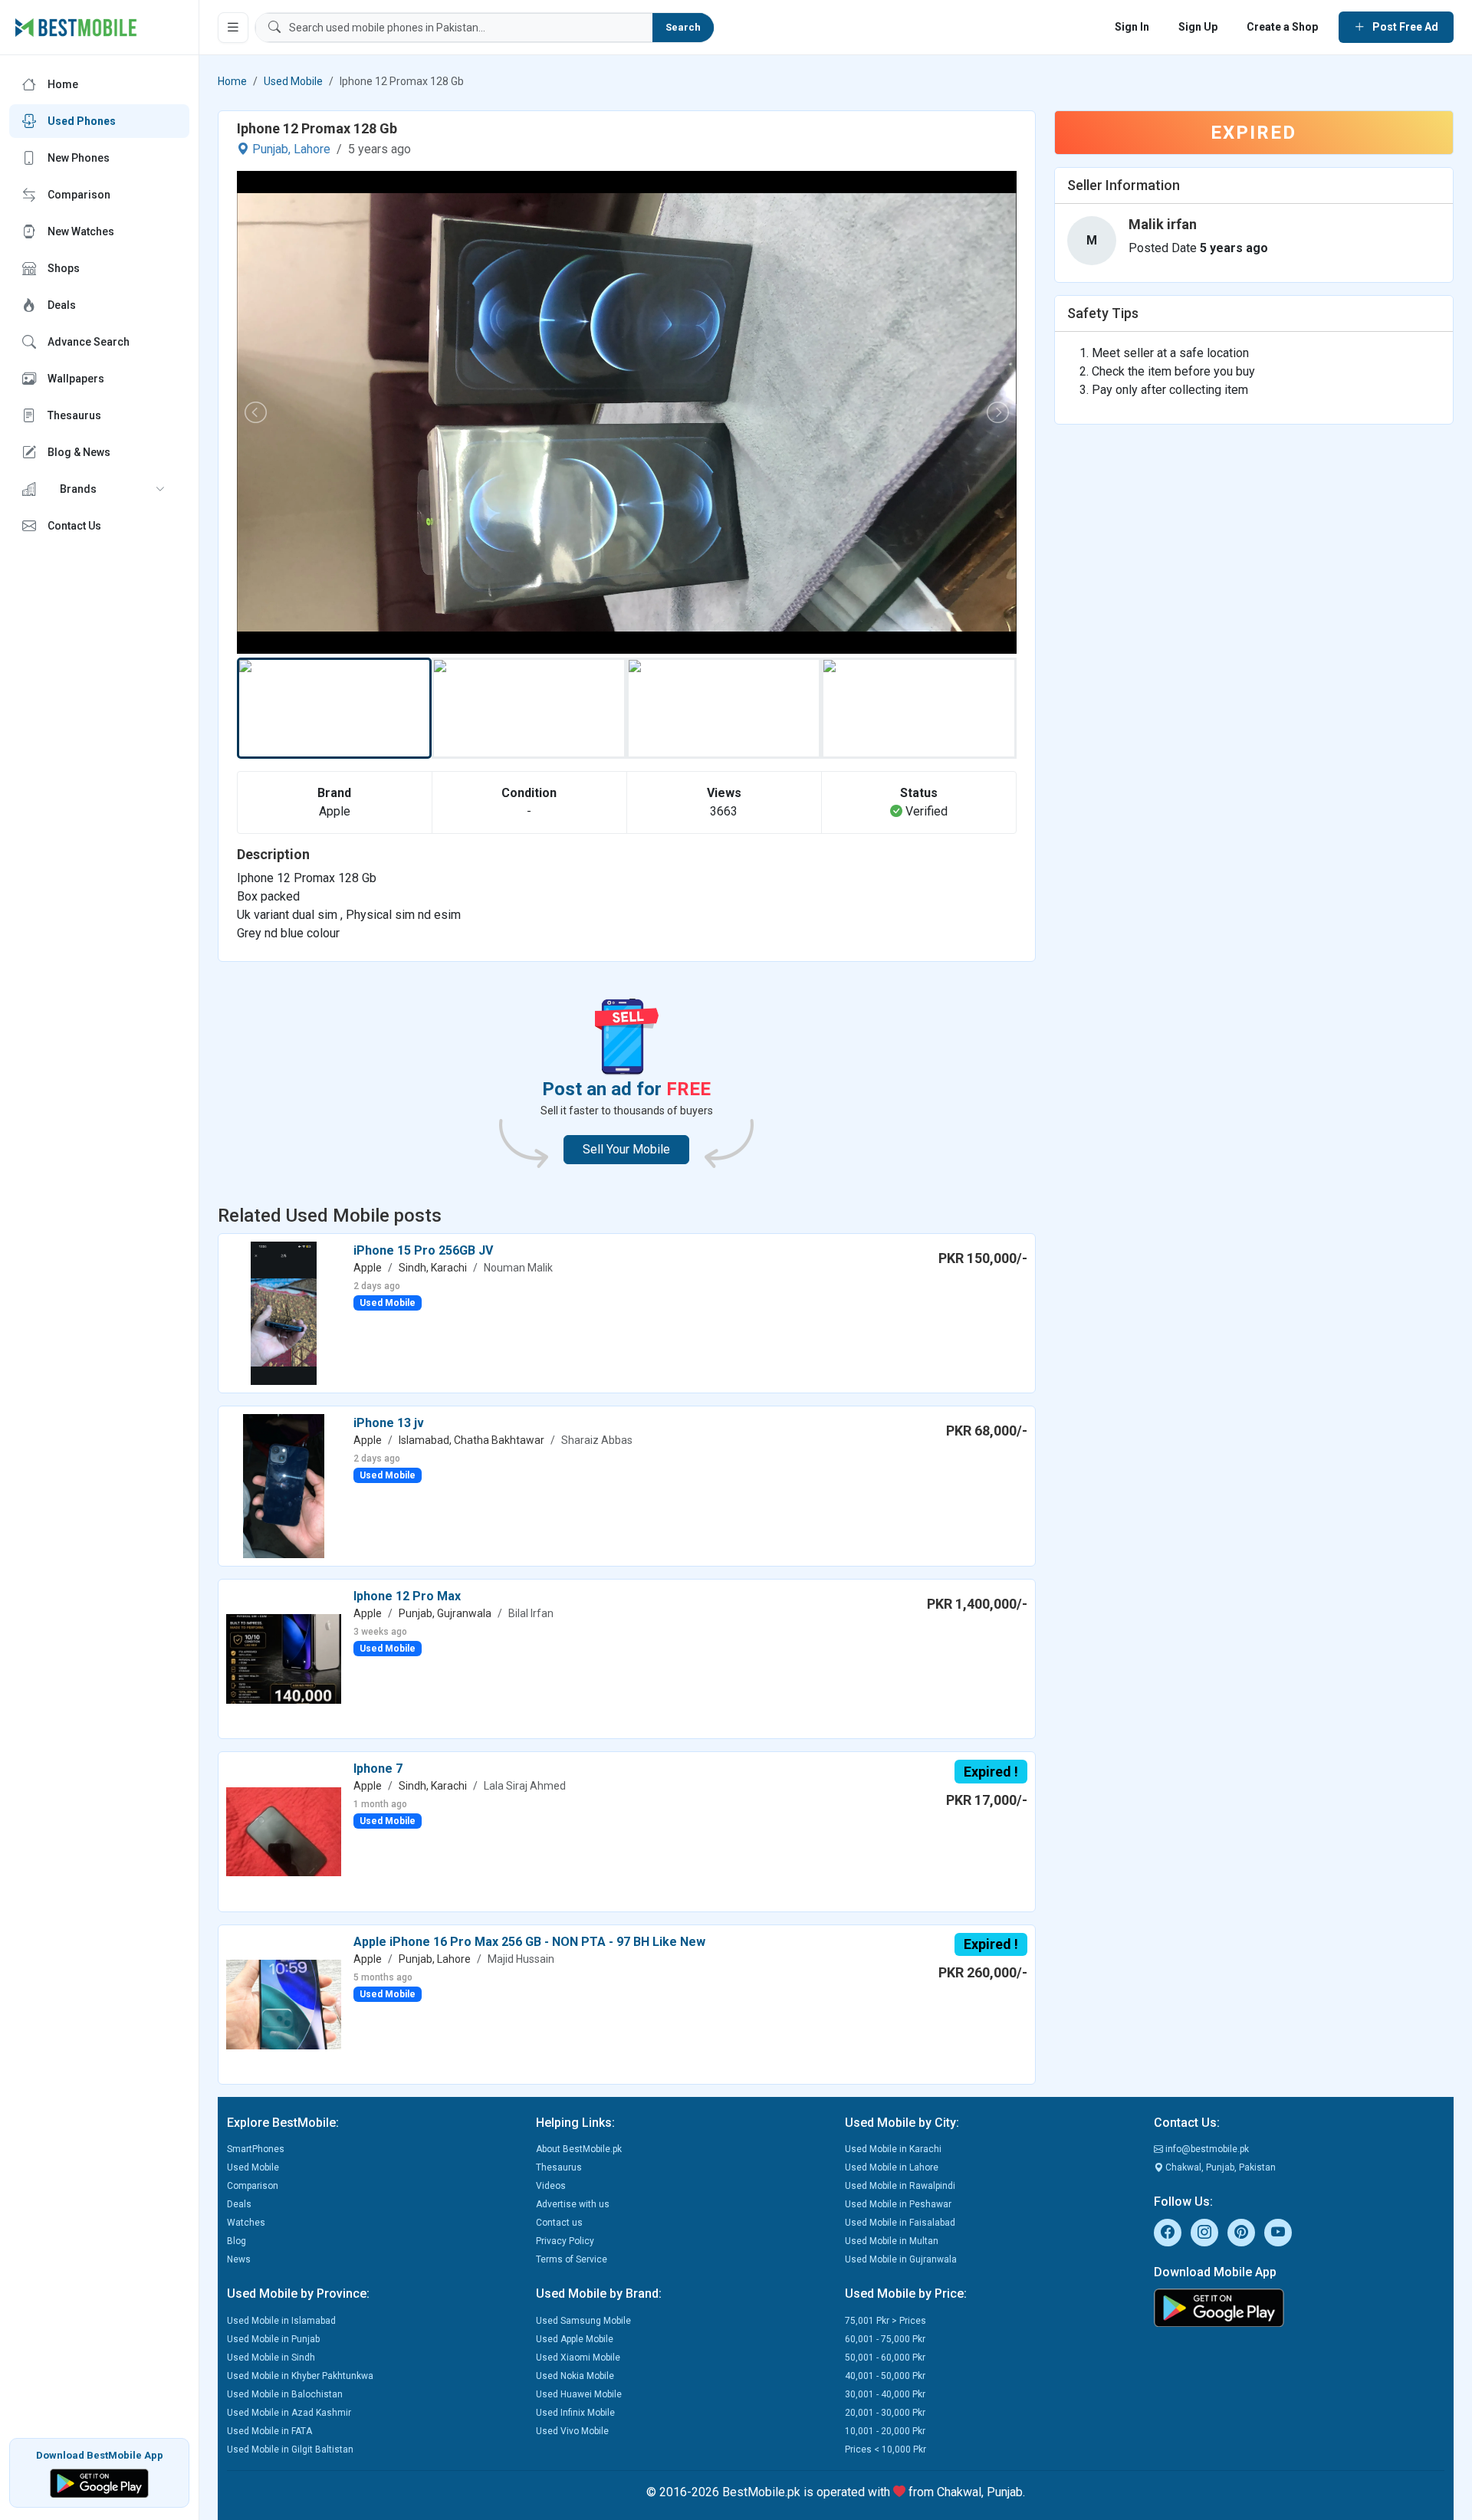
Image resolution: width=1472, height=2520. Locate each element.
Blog (237, 2241)
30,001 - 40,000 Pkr (885, 2394)
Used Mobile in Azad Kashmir (289, 2413)
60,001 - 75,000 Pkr (885, 2339)
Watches (246, 2223)
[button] (99, 489)
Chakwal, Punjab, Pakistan (1219, 2167)
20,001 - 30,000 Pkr (885, 2413)
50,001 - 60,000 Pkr (885, 2358)
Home (232, 81)
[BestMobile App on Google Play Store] (99, 2482)
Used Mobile (293, 81)
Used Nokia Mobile (575, 2376)
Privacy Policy (565, 2241)
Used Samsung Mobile (583, 2321)
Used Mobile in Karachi (893, 2149)
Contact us (559, 2223)
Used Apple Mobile (575, 2339)
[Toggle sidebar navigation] (233, 28)
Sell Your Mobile (626, 1149)
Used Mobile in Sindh (271, 2358)
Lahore (312, 149)
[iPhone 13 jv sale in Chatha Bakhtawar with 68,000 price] (284, 1485)
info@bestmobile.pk (1206, 2149)
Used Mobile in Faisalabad (900, 2223)
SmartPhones (256, 2149)
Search (683, 27)
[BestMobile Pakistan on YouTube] (1278, 2233)
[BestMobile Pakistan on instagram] (1204, 2233)
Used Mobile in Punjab (273, 2339)
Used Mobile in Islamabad (281, 2321)
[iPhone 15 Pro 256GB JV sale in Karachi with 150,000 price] (284, 1312)
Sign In (1132, 27)
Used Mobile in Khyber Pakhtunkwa (300, 2376)
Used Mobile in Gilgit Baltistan (290, 2449)
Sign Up (1198, 27)
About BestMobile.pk (579, 2149)
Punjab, (271, 149)
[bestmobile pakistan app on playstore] (1299, 2308)
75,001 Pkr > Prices (886, 2321)
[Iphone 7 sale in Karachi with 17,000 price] (284, 1831)
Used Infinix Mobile (575, 2413)
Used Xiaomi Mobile (578, 2358)
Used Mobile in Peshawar (898, 2204)
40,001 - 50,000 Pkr (885, 2376)
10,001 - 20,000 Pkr (885, 2431)
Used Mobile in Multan (892, 2241)
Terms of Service (572, 2259)
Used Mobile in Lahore (892, 2167)
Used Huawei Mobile (579, 2394)
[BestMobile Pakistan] (76, 28)
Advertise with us (573, 2204)
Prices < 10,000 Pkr (886, 2449)
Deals (239, 2204)
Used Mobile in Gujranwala (901, 2259)
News (239, 2259)
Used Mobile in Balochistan (285, 2394)
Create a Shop (1282, 27)
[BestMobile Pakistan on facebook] (1168, 2233)
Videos (551, 2186)
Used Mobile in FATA (269, 2431)
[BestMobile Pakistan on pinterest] (1241, 2233)
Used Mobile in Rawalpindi (900, 2186)
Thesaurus (559, 2167)
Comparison (253, 2186)
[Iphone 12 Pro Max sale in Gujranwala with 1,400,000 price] (284, 1658)
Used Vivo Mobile (572, 2431)
